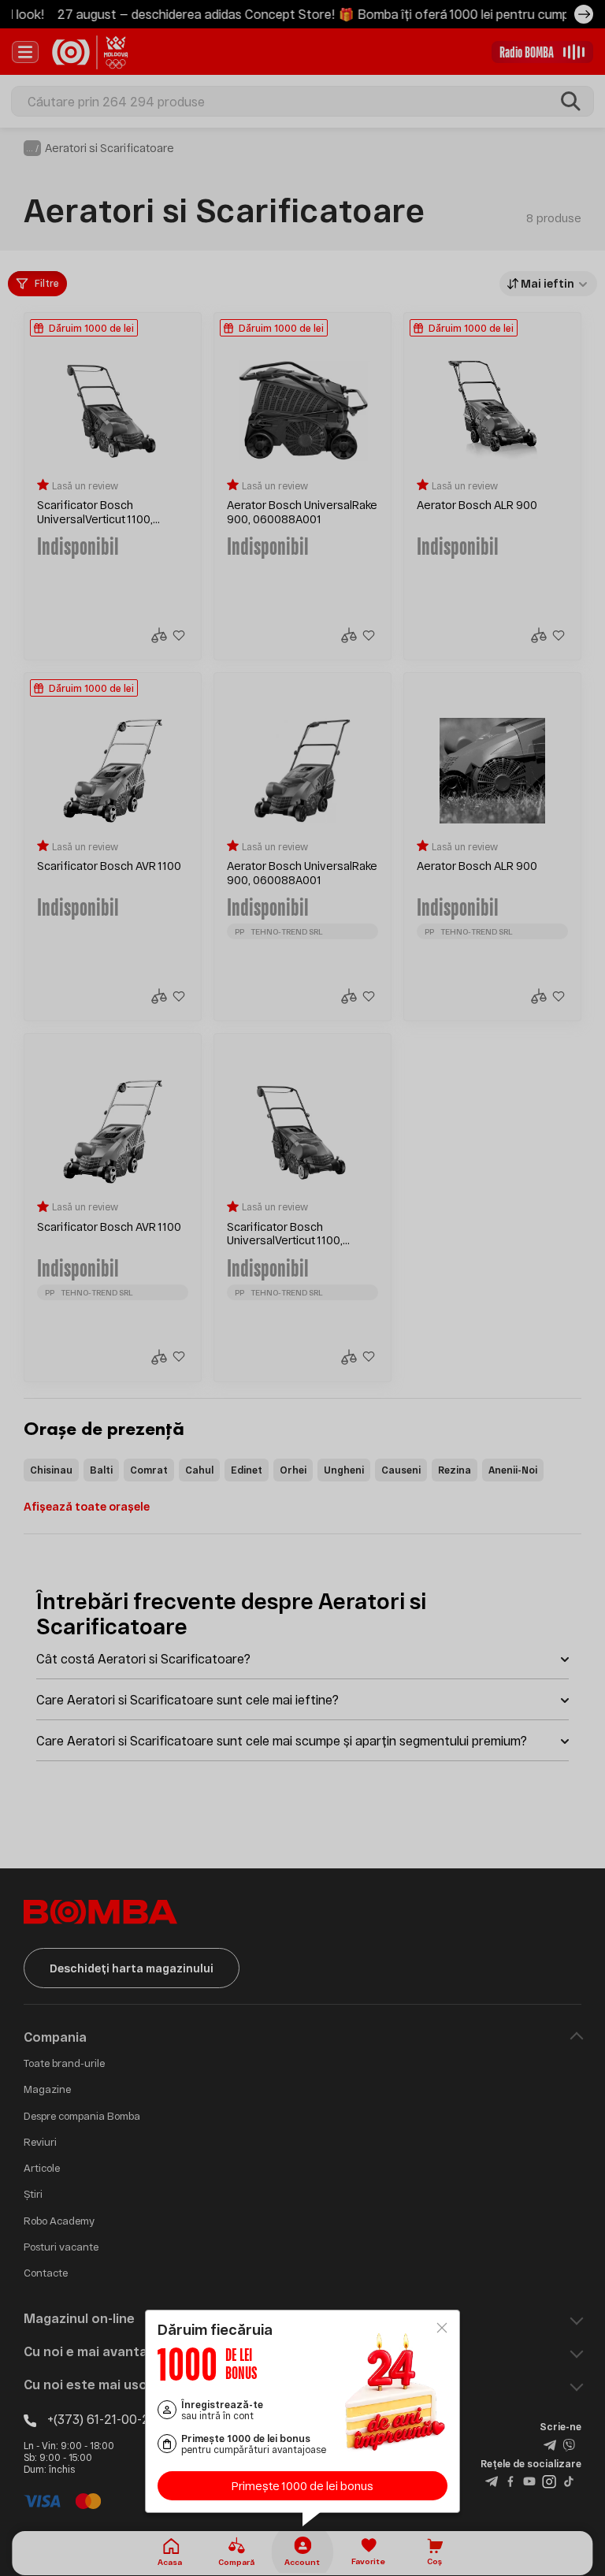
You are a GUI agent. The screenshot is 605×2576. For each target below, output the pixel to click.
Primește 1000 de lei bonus (302, 2486)
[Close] (442, 2328)
